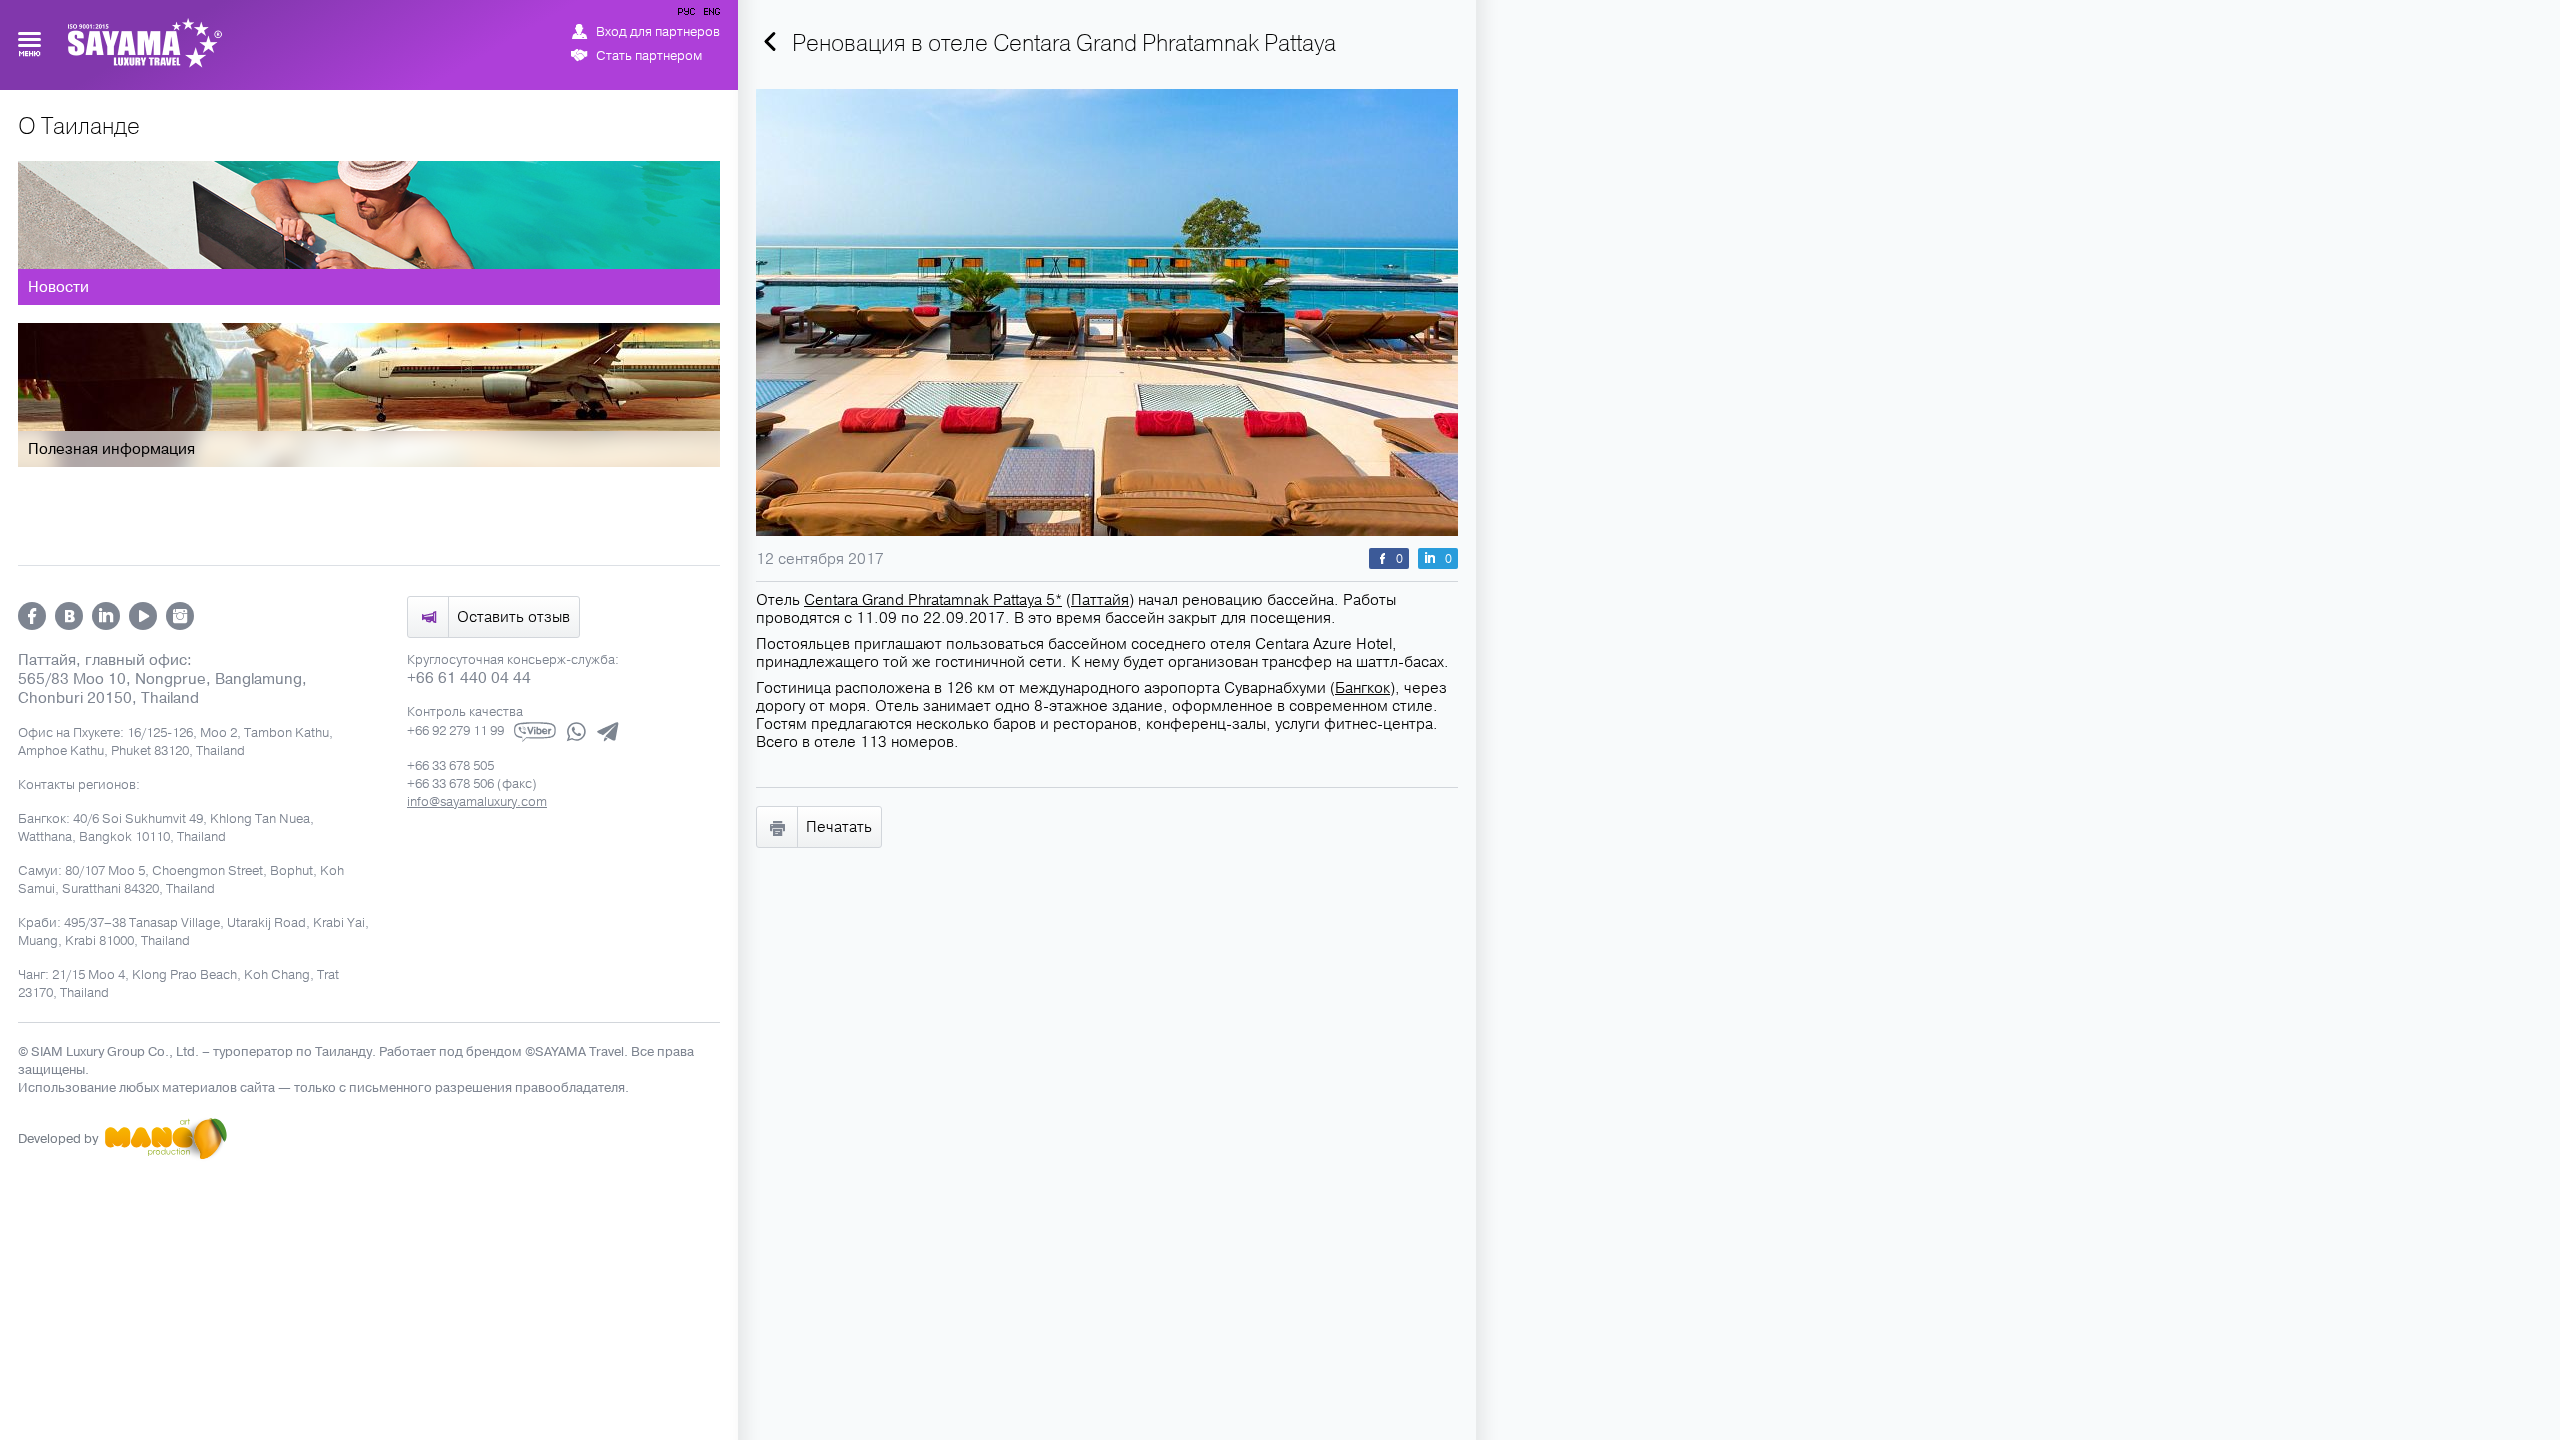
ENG (710, 15)
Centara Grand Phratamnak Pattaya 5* (933, 600)
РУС (688, 15)
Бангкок (1362, 688)
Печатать (839, 827)
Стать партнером (649, 56)
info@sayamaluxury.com (477, 802)
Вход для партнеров (658, 32)
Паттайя (1100, 600)
